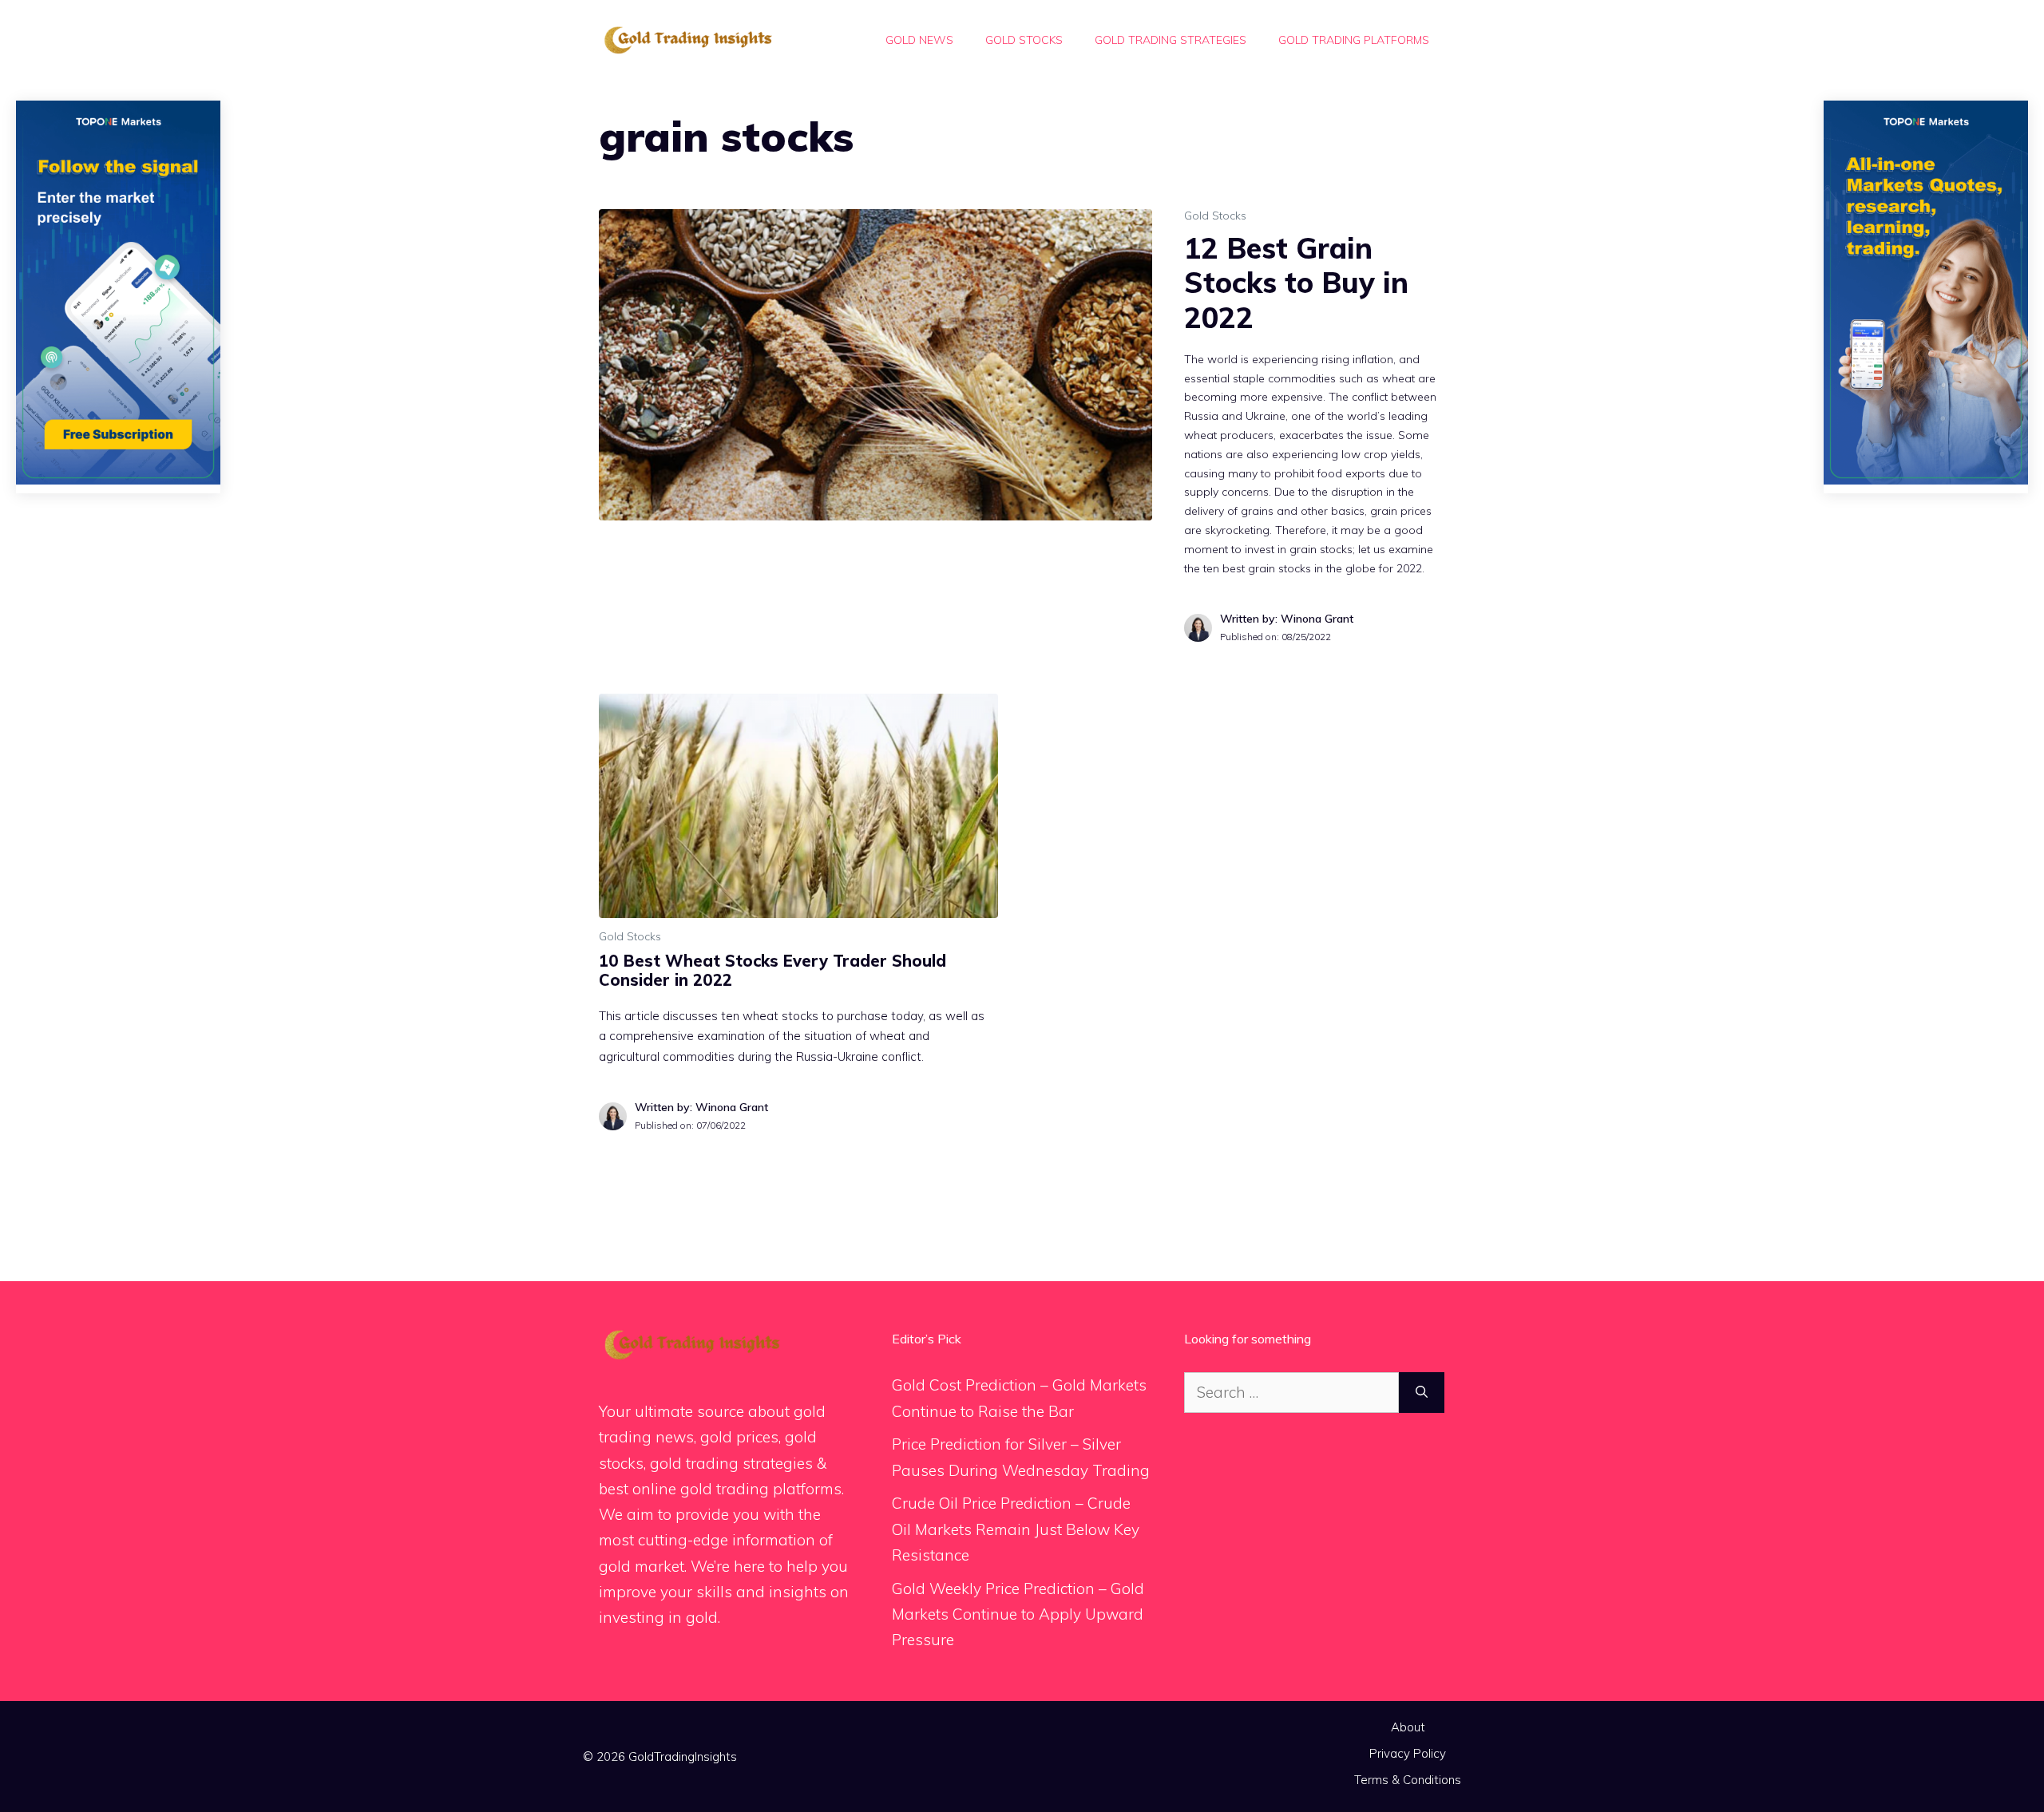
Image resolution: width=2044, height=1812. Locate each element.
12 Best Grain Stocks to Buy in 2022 (1296, 282)
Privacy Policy (1408, 1753)
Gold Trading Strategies (1171, 40)
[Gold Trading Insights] (687, 38)
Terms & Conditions (1408, 1780)
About (1408, 1727)
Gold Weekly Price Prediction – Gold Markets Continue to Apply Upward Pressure (1018, 1614)
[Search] (1422, 1393)
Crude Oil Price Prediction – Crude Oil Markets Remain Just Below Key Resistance (1016, 1529)
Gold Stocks (1024, 40)
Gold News (919, 40)
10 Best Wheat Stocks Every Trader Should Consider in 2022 (772, 970)
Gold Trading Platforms (1354, 40)
